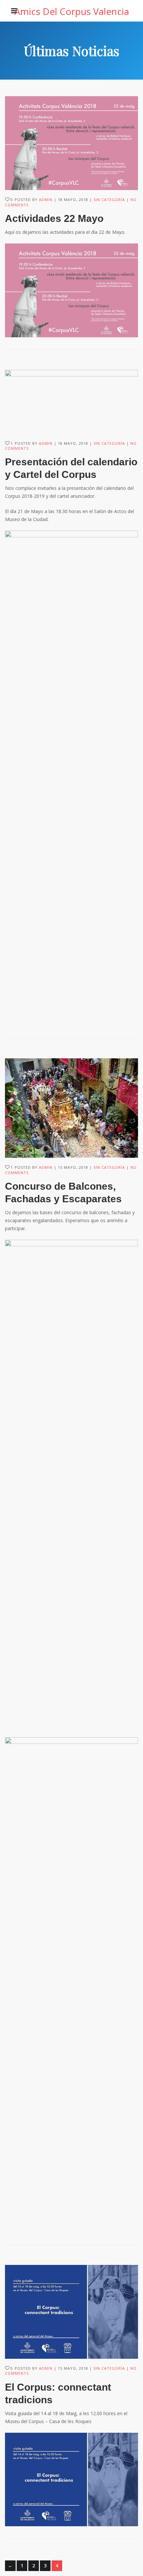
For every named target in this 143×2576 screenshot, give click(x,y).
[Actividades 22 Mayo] (71, 143)
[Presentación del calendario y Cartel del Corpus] (71, 402)
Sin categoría (109, 199)
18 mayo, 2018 (73, 199)
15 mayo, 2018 (73, 1167)
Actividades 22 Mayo (54, 218)
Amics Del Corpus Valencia (72, 11)
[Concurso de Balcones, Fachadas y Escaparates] (71, 1108)
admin (46, 199)
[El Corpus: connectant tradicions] (71, 2312)
